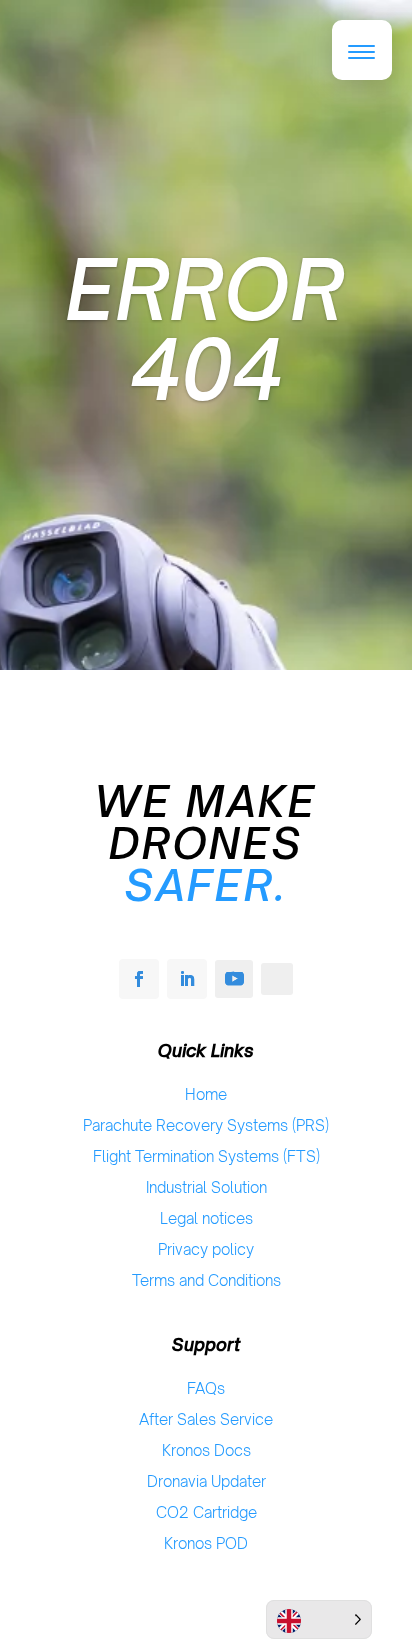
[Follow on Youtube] (234, 979)
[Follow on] (277, 979)
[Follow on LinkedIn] (187, 979)
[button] (362, 50)
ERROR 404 (206, 329)
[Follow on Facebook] (139, 979)
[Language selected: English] (319, 1619)
